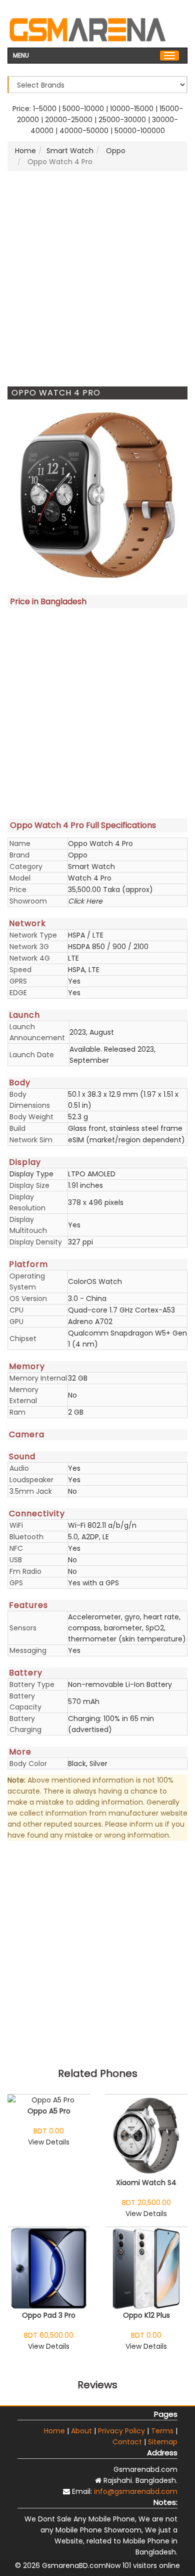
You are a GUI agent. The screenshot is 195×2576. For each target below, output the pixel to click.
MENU (21, 55)
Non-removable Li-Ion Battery (120, 1684)
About (81, 2431)
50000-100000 (140, 131)
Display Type (31, 1174)
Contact (127, 2442)
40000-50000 (84, 131)
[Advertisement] (97, 279)
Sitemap (163, 2442)
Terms (162, 2431)
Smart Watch (70, 151)
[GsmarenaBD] (87, 29)
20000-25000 (69, 120)
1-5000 (45, 109)
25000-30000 (122, 120)
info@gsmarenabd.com (136, 2491)
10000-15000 (132, 109)
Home (25, 151)
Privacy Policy (121, 2431)
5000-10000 (83, 109)
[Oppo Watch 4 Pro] (97, 495)
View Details (49, 2142)
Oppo (115, 151)
